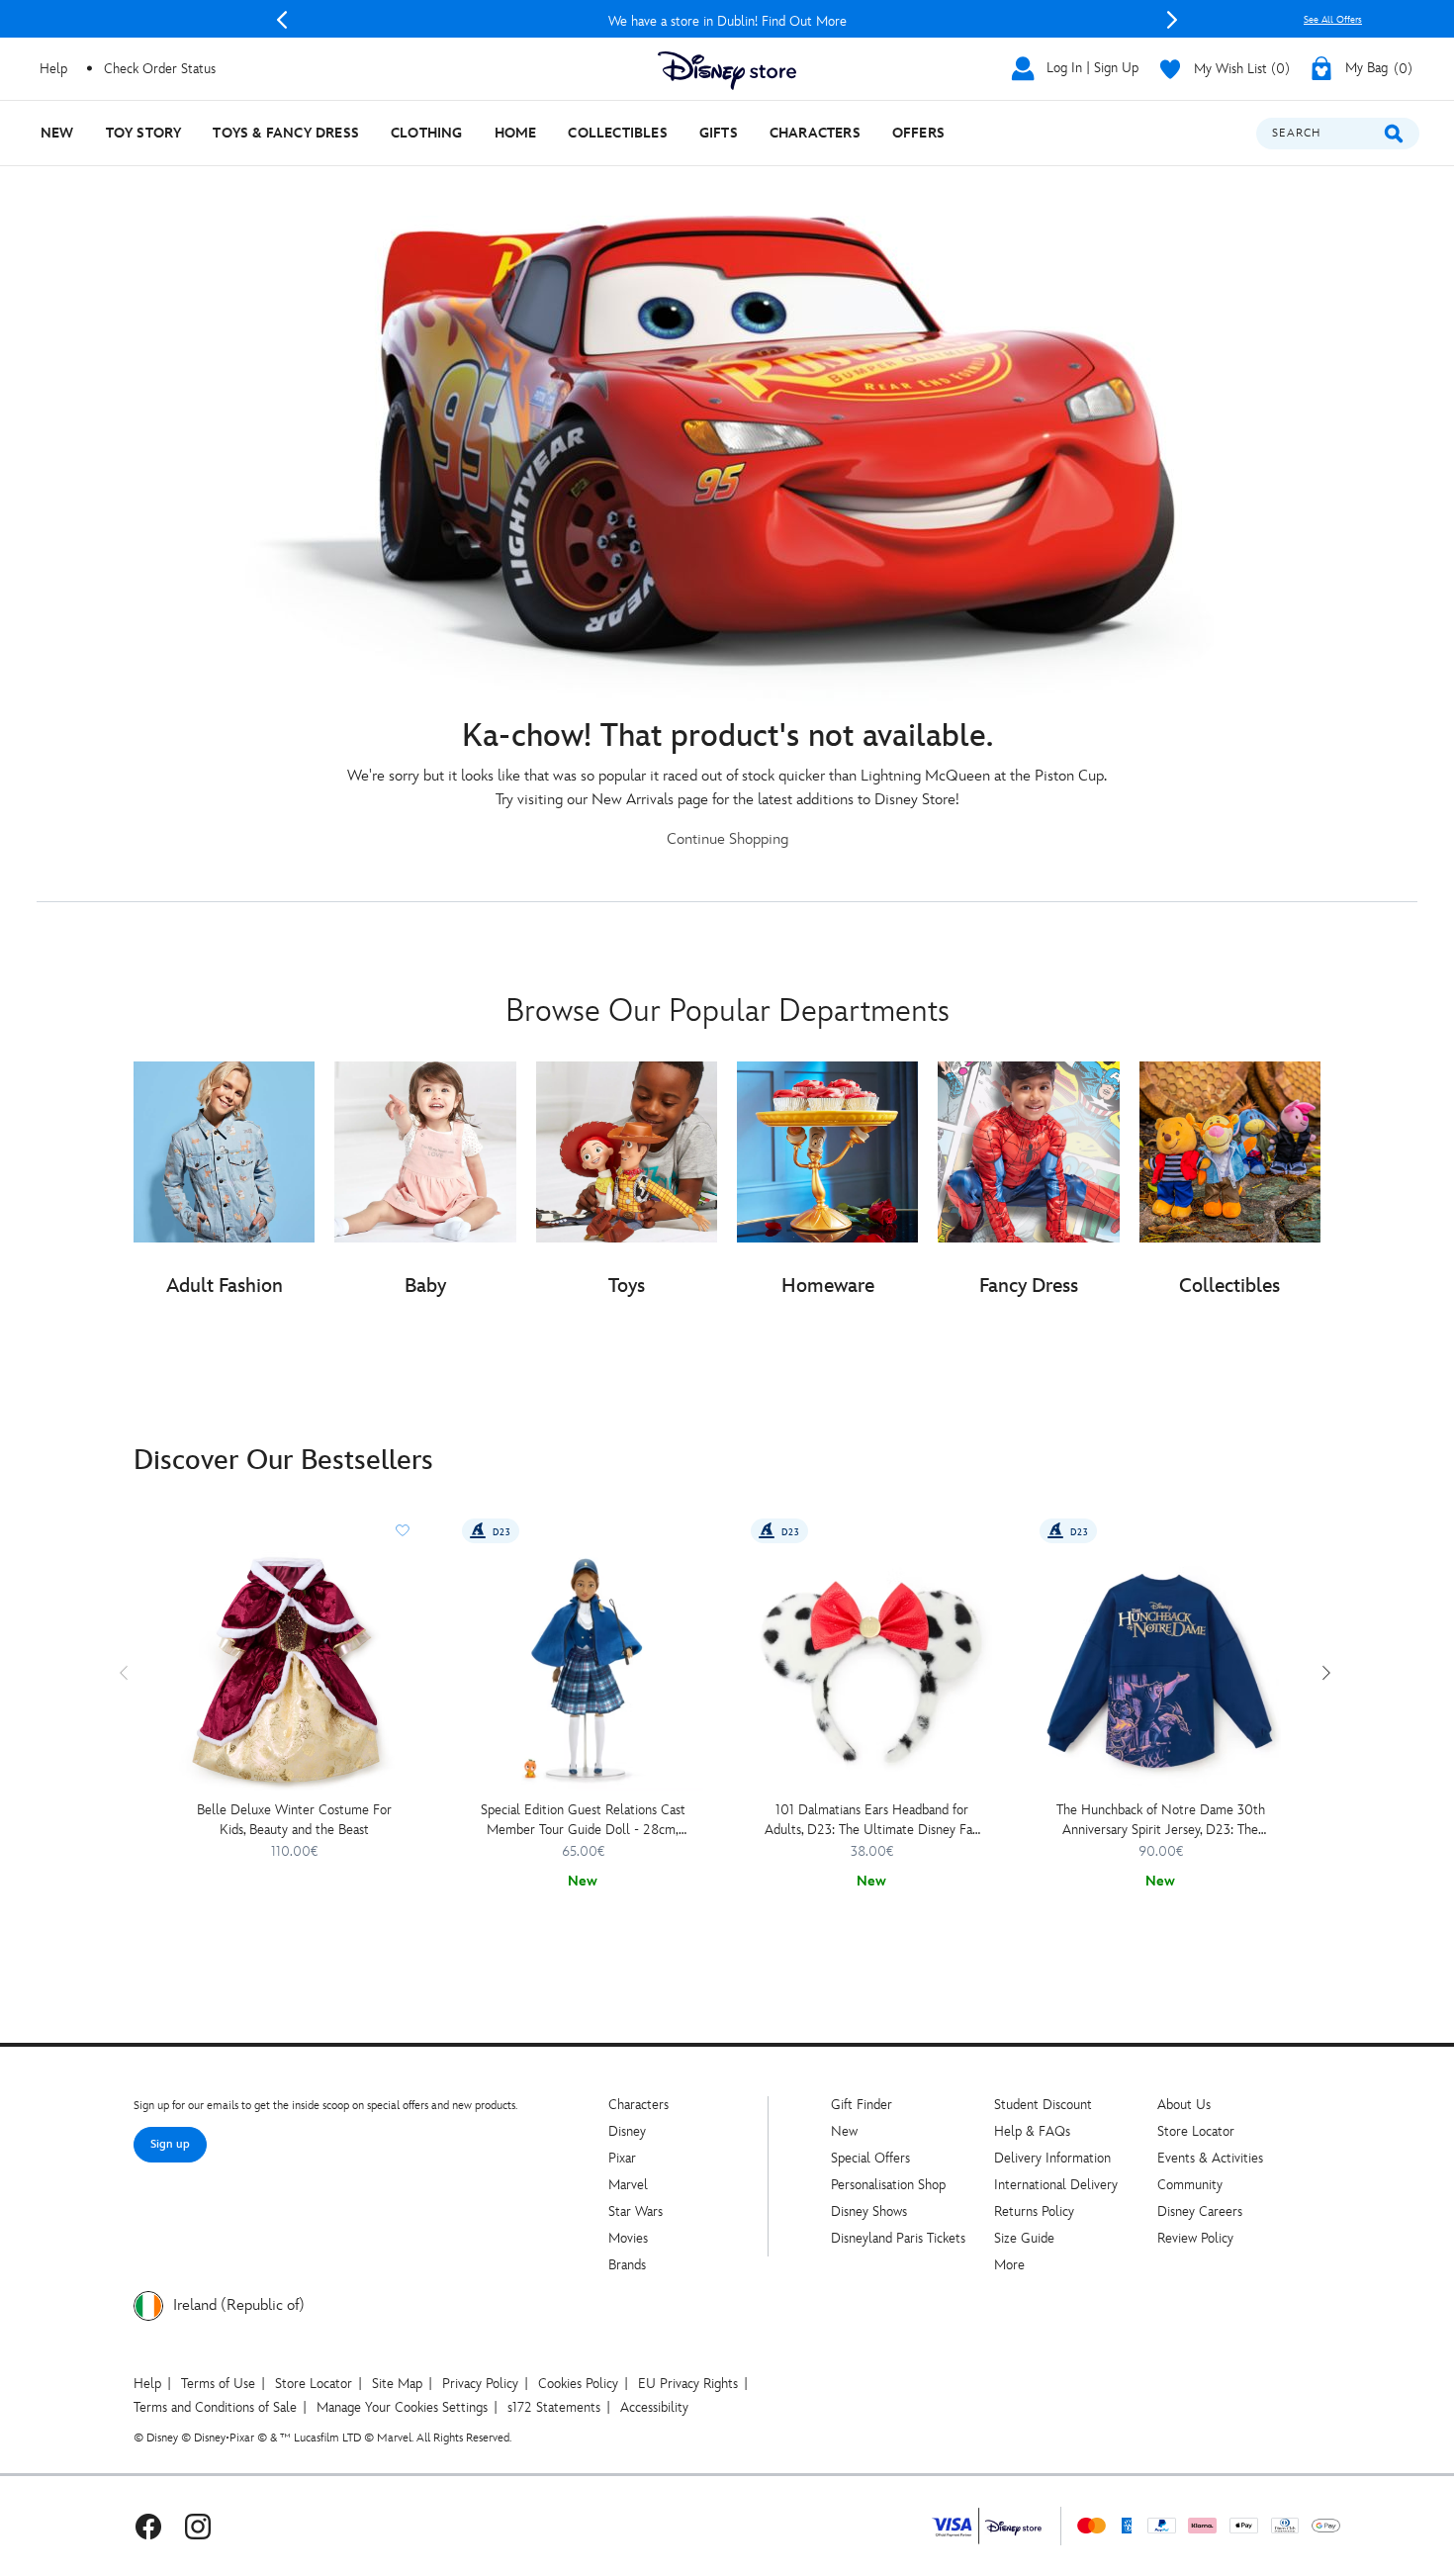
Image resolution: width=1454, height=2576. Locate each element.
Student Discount (1043, 2105)
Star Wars (636, 2211)
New (844, 2131)
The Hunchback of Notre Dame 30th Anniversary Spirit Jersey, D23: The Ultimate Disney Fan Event (1161, 1821)
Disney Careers (1200, 2211)
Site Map (397, 2384)
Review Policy (1195, 2238)
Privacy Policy (480, 2384)
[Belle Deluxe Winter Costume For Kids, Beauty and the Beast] (294, 1670)
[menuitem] (57, 133)
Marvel (628, 2185)
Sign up (170, 2144)
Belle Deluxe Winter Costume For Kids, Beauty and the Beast (294, 1820)
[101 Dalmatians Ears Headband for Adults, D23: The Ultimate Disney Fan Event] (871, 1670)
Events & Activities (1210, 2158)
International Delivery (1056, 2185)
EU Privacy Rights (688, 2384)
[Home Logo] (727, 71)
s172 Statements (554, 2407)
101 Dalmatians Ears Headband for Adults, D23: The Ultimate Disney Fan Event (872, 1821)
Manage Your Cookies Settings (402, 2407)
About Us (1184, 2105)
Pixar (622, 2158)
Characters (638, 2105)
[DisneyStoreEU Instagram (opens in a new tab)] (198, 2526)
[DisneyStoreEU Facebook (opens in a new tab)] (148, 2526)
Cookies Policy (578, 2384)
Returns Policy (1034, 2211)
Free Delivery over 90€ (727, 21)
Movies (628, 2238)
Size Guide (1024, 2238)
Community (1190, 2185)
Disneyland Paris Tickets (898, 2238)
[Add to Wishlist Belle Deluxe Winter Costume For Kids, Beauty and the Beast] (403, 1530)
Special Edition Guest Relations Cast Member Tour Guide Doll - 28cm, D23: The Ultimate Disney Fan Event (583, 1821)
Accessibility (654, 2407)
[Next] (1172, 20)
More (1009, 2265)
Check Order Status (160, 69)
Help (147, 2384)
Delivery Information (1052, 2158)
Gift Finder (862, 2105)
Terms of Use (218, 2384)
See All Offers (1333, 20)
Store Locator (1196, 2131)
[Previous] (282, 20)
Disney (627, 2131)
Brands (627, 2265)
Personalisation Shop (888, 2185)
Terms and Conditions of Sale (215, 2407)
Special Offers (870, 2158)
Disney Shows (869, 2211)
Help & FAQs (1032, 2131)
